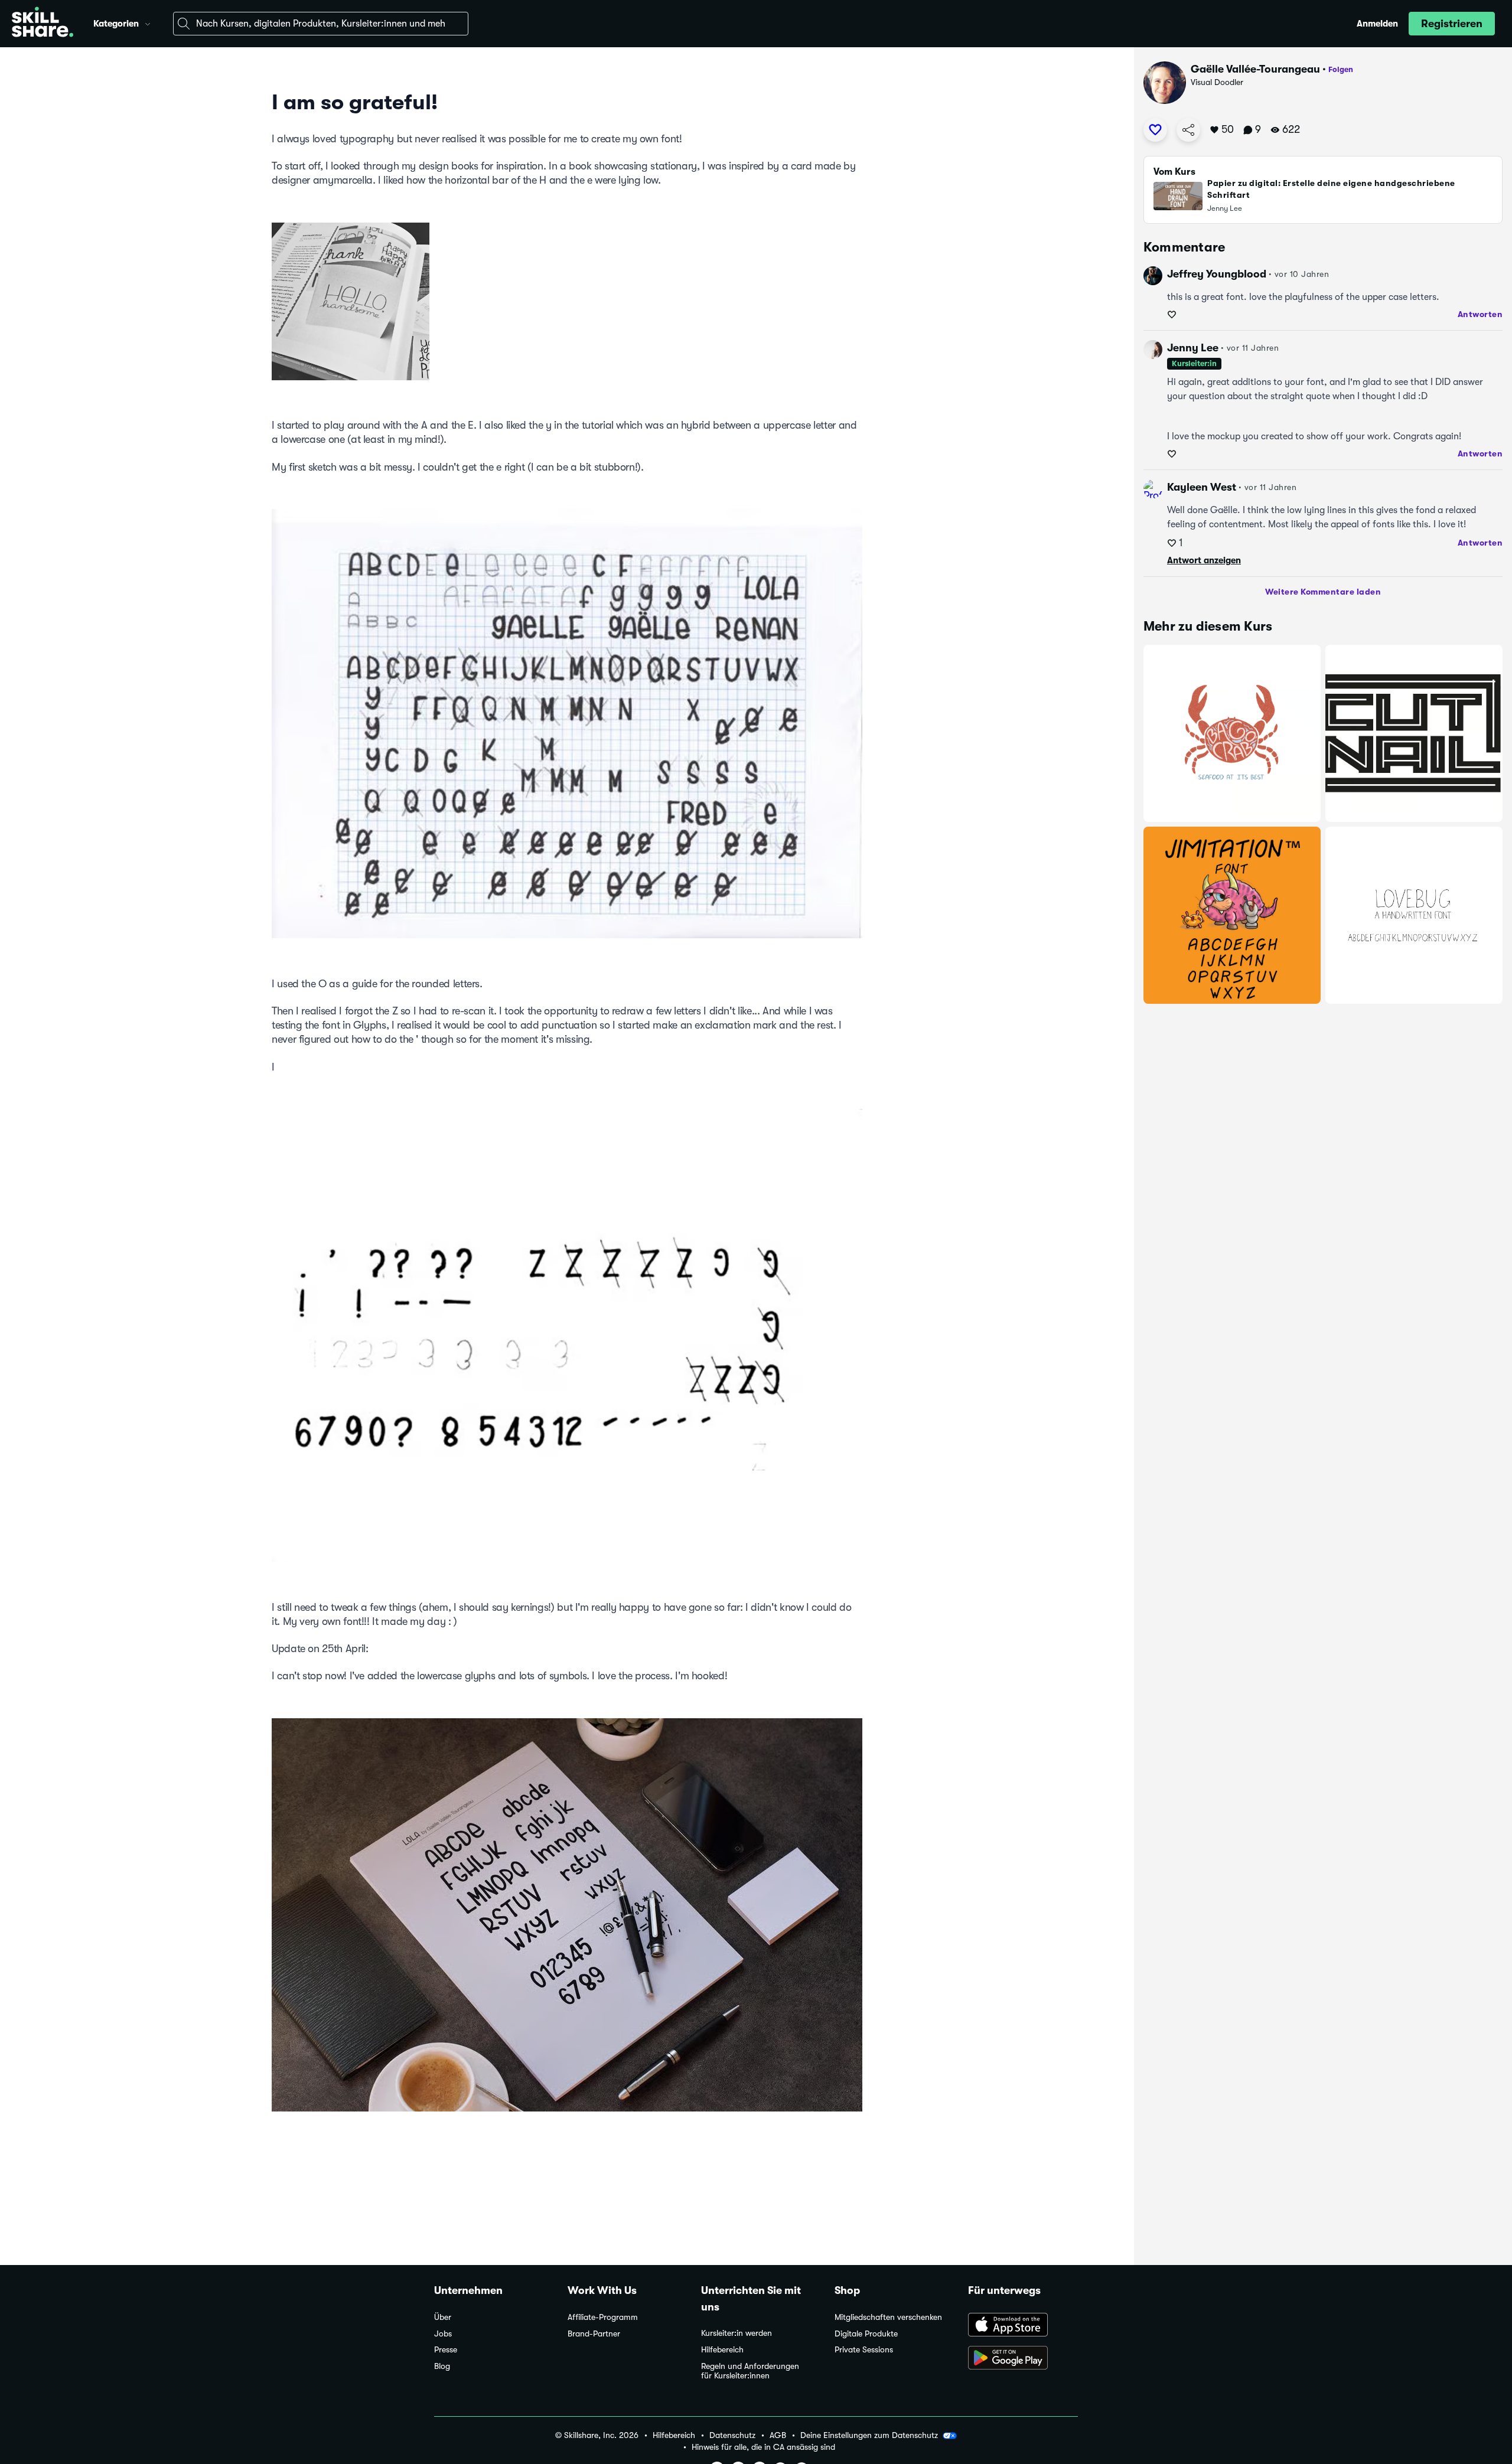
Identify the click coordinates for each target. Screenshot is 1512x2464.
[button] (148, 22)
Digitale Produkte (866, 2334)
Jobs (443, 2334)
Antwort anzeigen (1204, 560)
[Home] (43, 24)
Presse (446, 2350)
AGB (778, 2435)
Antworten (1480, 314)
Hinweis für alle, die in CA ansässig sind (763, 2447)
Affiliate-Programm (603, 2317)
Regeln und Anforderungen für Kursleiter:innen (750, 2371)
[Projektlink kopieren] (1188, 130)
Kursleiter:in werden (737, 2333)
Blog (442, 2366)
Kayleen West (1202, 487)
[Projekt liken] (1155, 130)
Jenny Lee (1193, 348)
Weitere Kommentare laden (1323, 592)
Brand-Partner (594, 2334)
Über (443, 2317)
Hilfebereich (722, 2350)
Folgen (1341, 69)
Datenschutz (732, 2435)
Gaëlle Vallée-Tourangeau (1255, 69)
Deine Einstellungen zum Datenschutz (869, 2435)
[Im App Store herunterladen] (1023, 2326)
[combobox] (321, 24)
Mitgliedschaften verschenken (888, 2317)
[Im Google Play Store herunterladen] (1023, 2359)
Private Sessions (864, 2350)
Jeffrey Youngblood (1217, 274)
